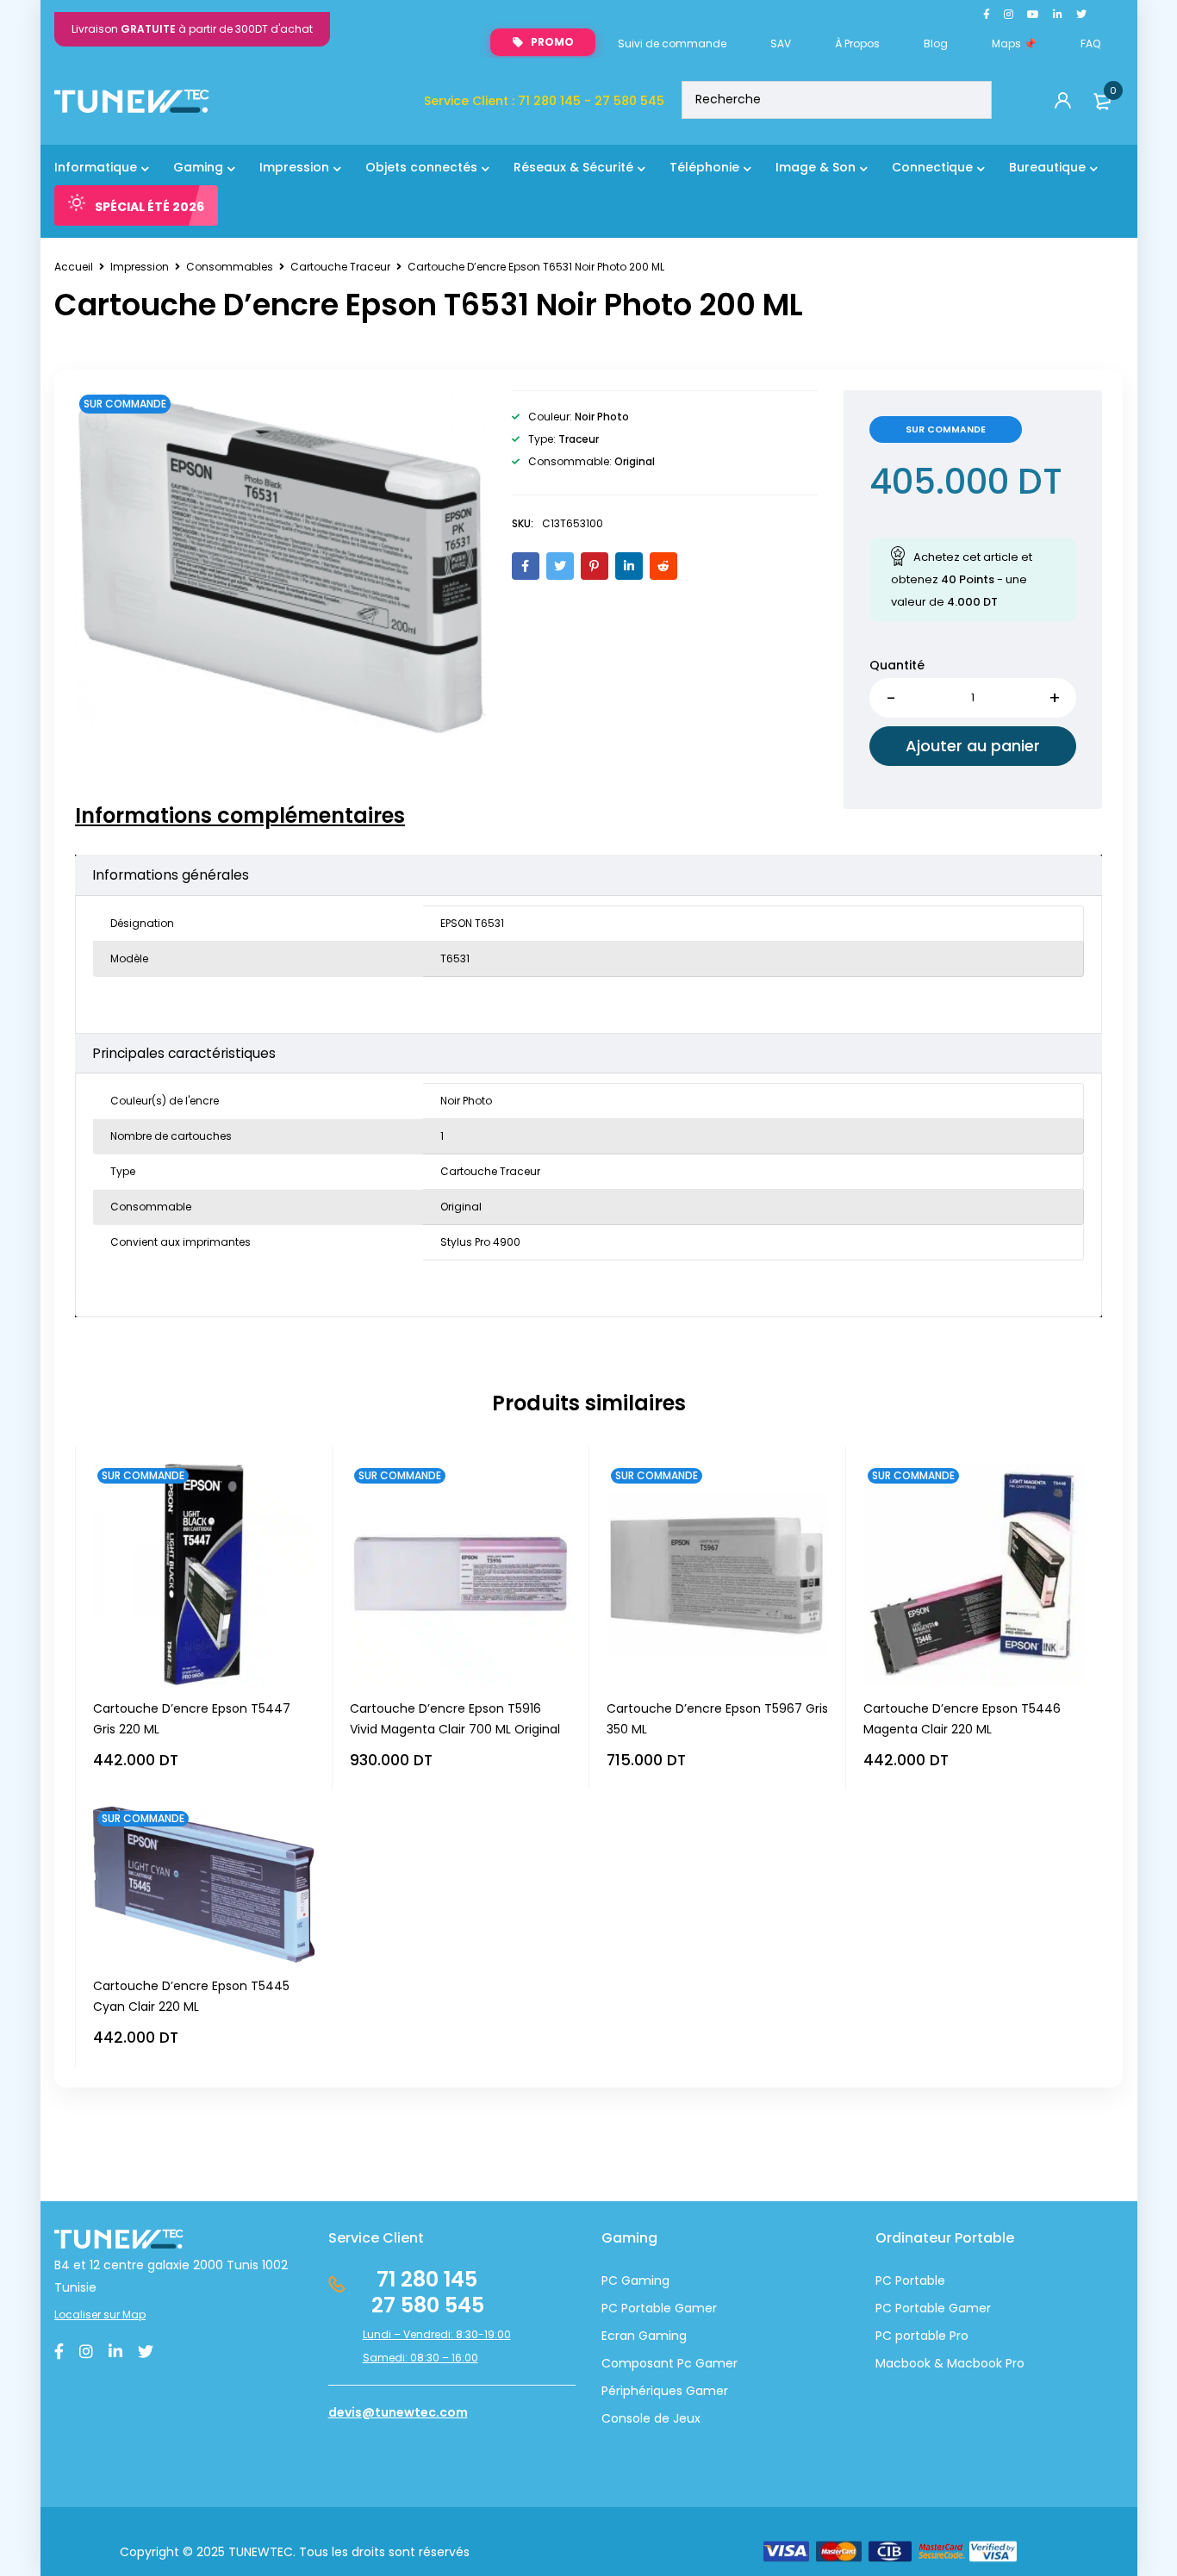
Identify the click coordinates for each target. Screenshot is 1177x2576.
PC (884, 2308)
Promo (552, 42)
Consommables (230, 267)
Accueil (74, 267)
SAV (781, 44)
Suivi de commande (672, 44)
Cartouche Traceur (340, 267)
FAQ (1090, 44)
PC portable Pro (922, 2336)
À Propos (857, 44)
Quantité (897, 665)
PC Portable (910, 2280)
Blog (936, 44)
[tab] (240, 816)
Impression (140, 267)
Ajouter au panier (973, 746)
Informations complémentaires (240, 816)
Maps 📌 (1014, 44)
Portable (919, 2308)
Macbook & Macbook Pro (950, 2363)
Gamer (968, 2308)
